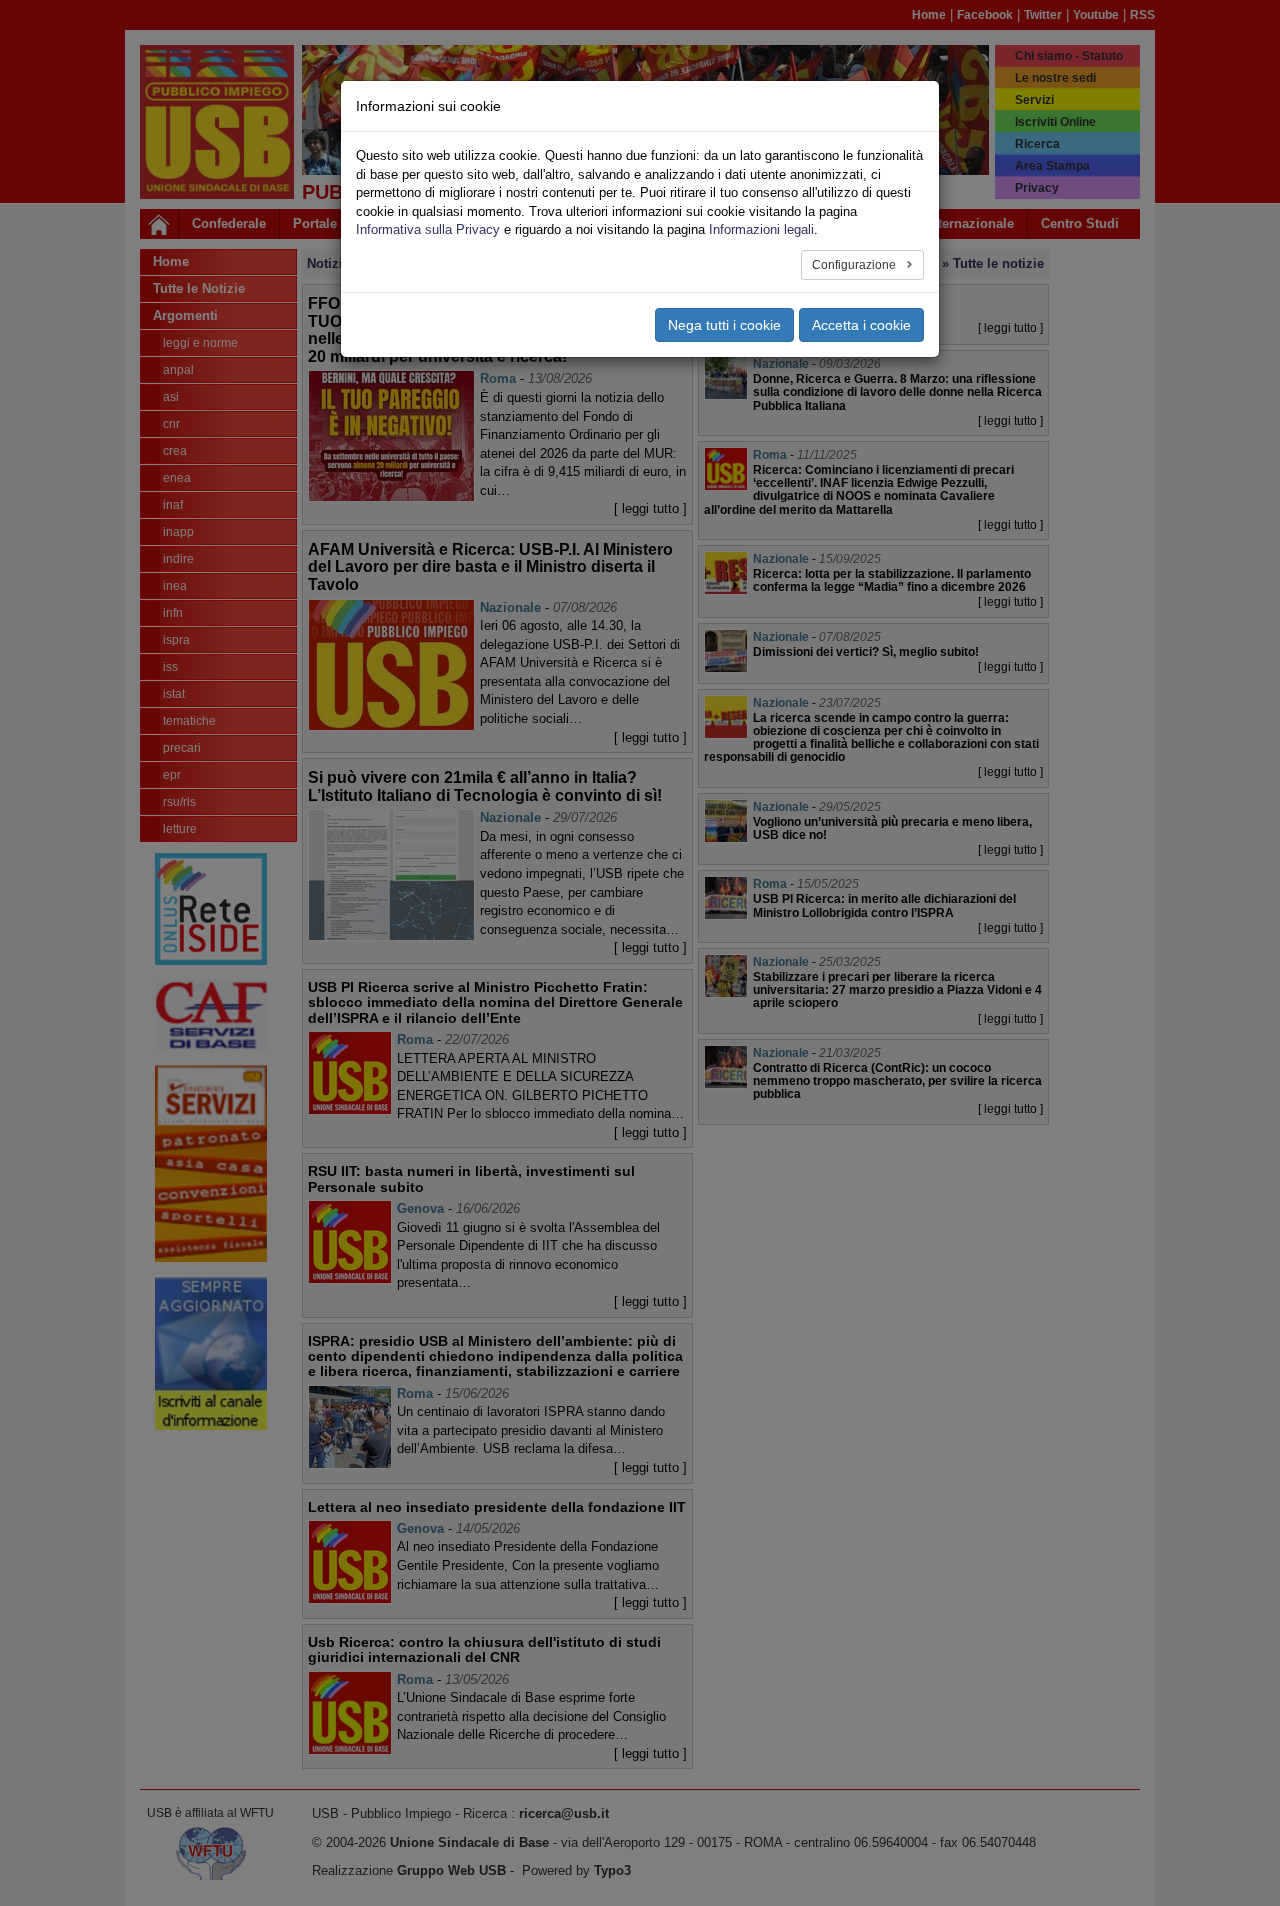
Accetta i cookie (861, 325)
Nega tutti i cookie (724, 325)
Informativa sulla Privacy (428, 229)
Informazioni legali (761, 229)
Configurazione (855, 265)
